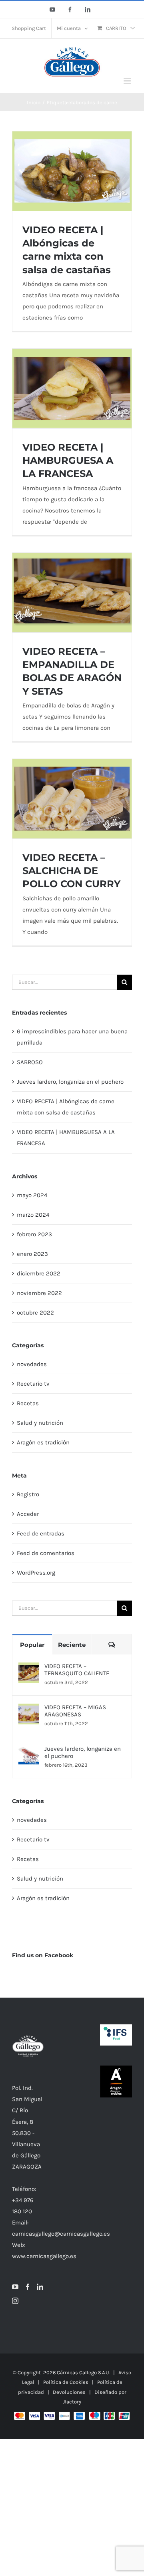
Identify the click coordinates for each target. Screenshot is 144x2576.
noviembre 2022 (39, 1293)
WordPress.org (36, 1573)
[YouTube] (15, 2287)
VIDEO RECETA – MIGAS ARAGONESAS (75, 1711)
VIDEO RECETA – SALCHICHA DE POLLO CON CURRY (71, 871)
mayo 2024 (32, 1195)
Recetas (28, 1403)
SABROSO (30, 1062)
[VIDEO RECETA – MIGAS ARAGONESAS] (29, 1709)
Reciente (72, 1645)
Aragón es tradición (43, 1442)
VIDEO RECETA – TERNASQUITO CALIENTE (77, 1670)
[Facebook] (28, 2287)
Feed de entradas (41, 1533)
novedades (32, 1364)
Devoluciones (69, 2392)
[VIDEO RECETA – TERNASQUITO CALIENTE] (29, 1668)
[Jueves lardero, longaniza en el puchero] (29, 1751)
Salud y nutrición (40, 1423)
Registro (28, 1494)
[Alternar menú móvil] (128, 81)
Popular (32, 1645)
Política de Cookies (66, 2382)
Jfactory (72, 2402)
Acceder (28, 1514)
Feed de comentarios (46, 1553)
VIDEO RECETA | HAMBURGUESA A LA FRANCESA (68, 461)
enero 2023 (32, 1254)
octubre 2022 (35, 1313)
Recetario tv (33, 1384)
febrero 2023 (34, 1234)
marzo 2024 (33, 1215)
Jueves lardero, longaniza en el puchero (70, 1082)
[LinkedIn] (40, 2287)
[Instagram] (15, 2301)
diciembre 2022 (39, 1273)
